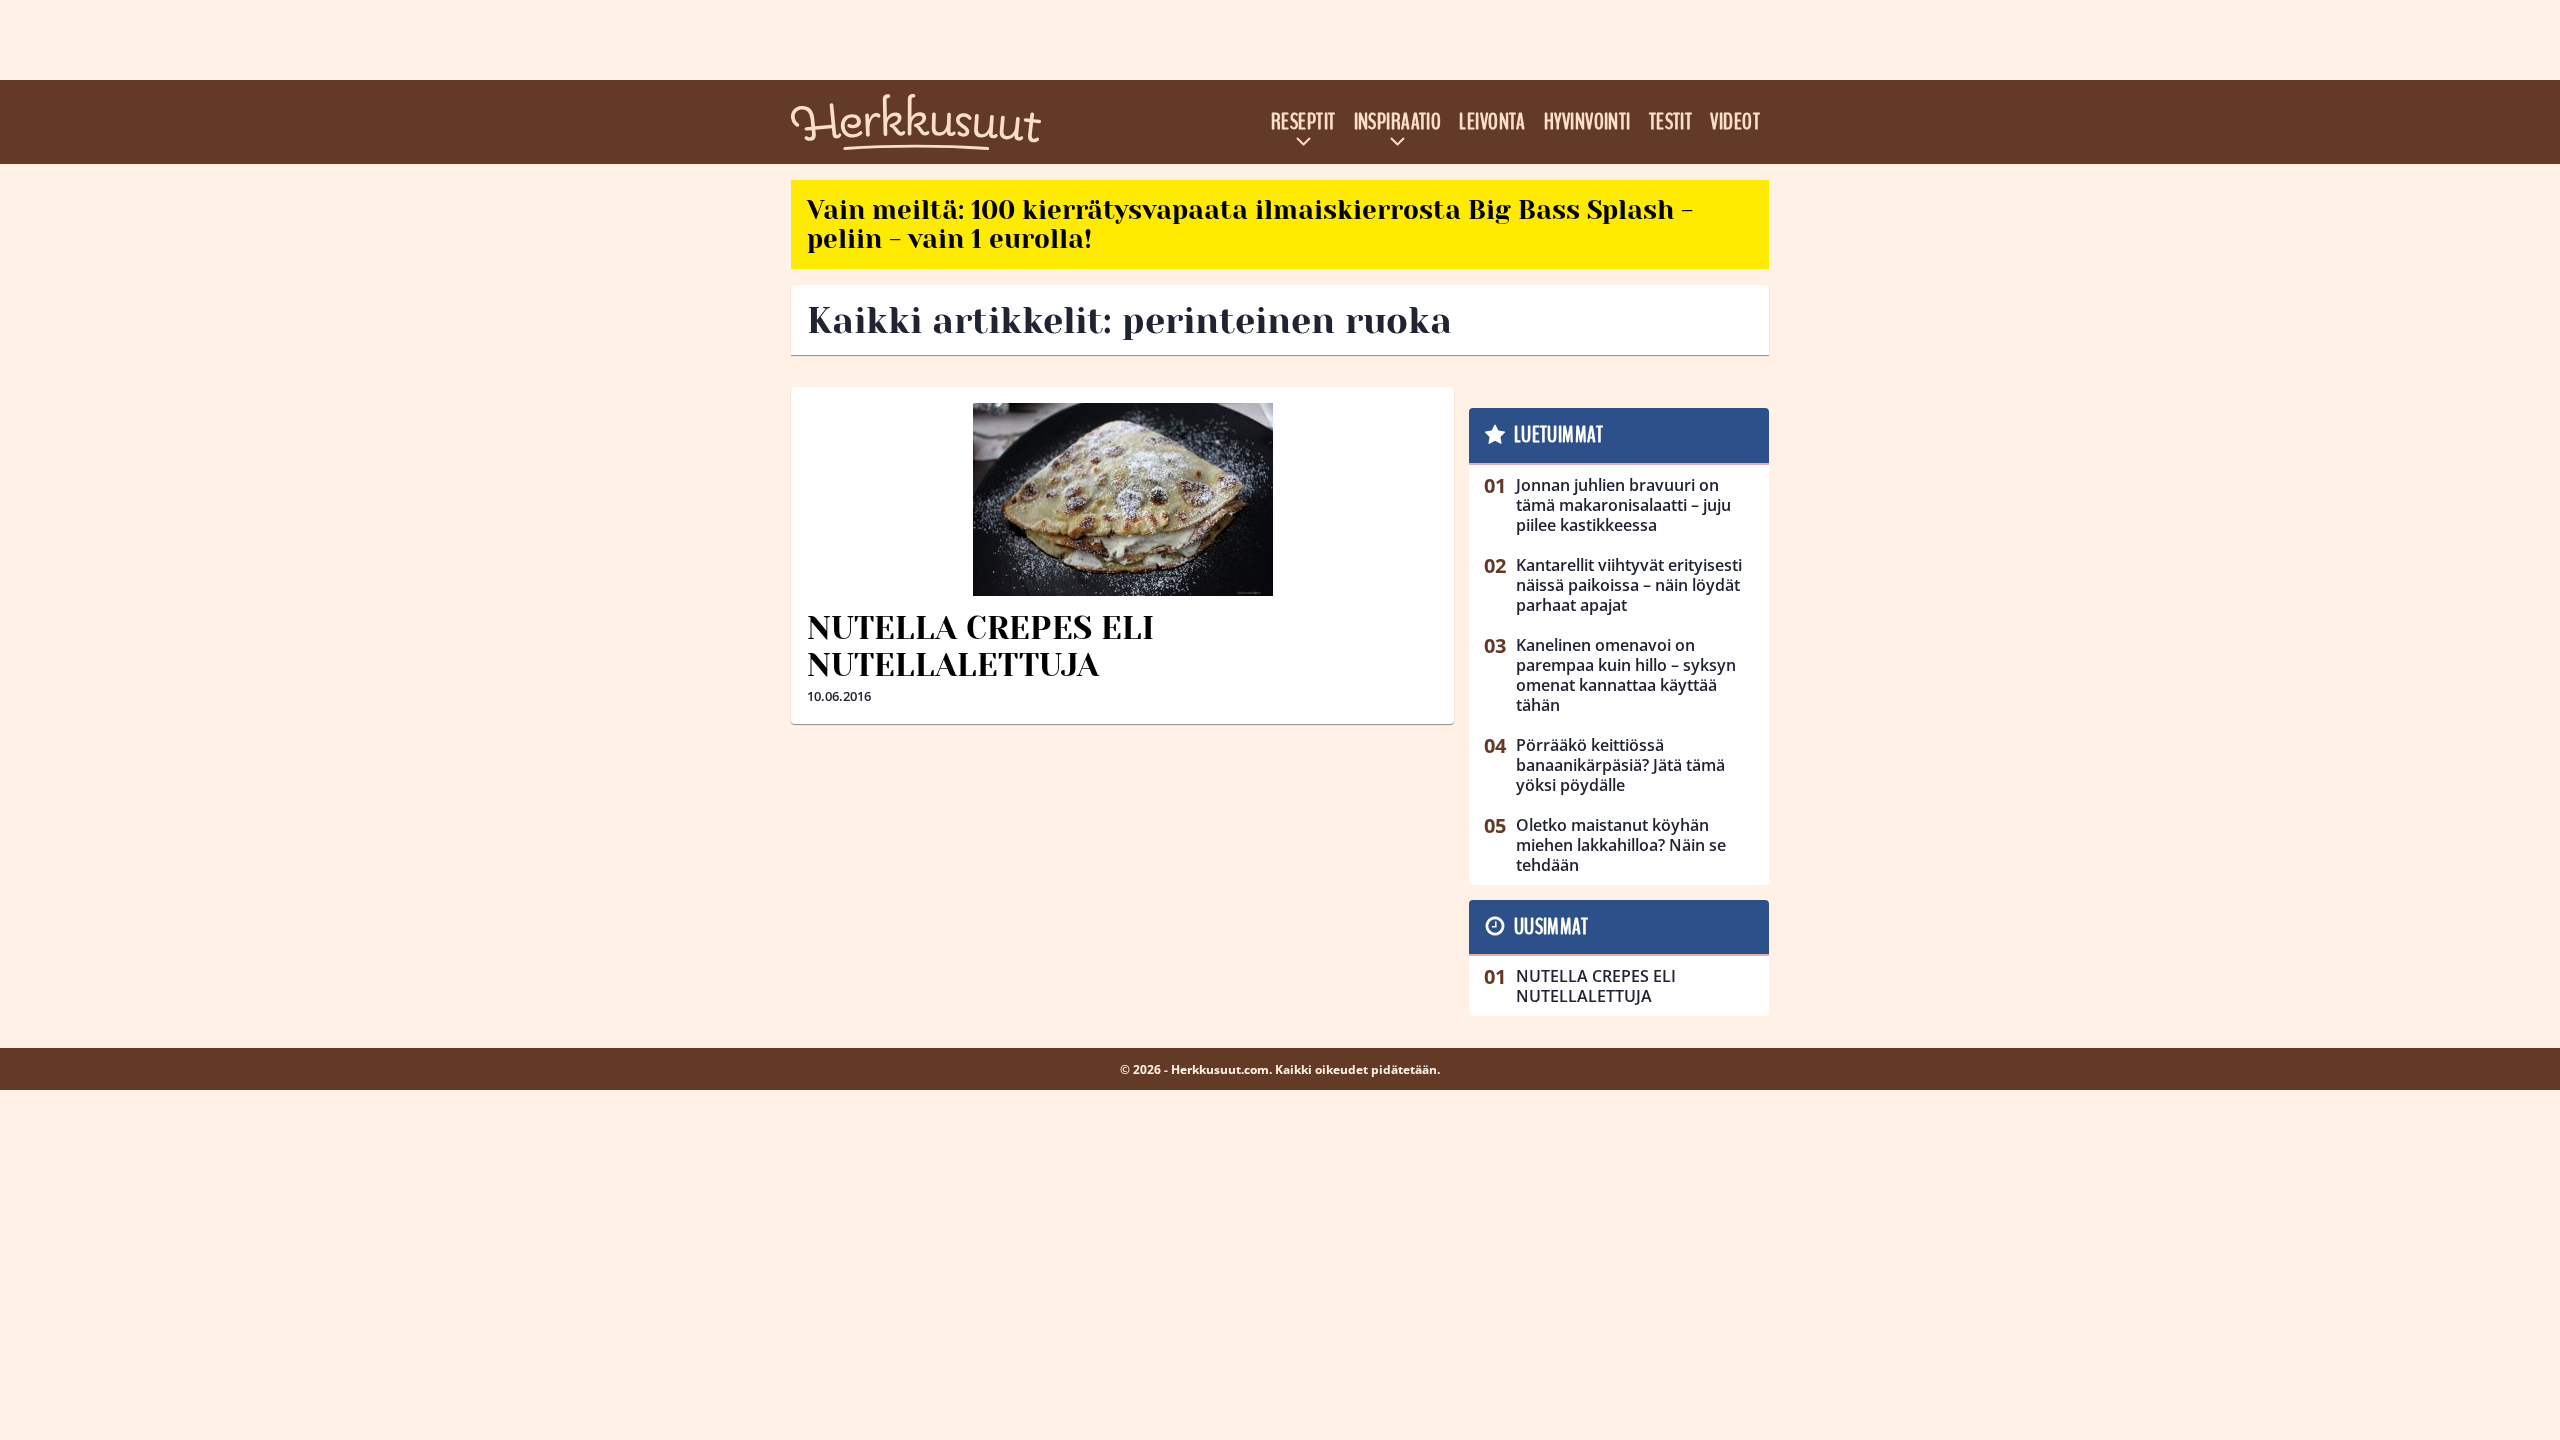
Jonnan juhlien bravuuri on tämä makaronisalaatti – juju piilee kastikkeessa (1623, 505)
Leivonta (1492, 122)
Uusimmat (1551, 927)
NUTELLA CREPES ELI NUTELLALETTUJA (980, 647)
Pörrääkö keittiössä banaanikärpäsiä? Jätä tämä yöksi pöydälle (1620, 765)
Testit (1671, 122)
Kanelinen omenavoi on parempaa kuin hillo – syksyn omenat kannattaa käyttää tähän (1626, 675)
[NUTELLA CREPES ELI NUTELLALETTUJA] (1122, 499)
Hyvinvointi (1587, 122)
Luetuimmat (1558, 435)
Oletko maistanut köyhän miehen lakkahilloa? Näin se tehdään (1621, 845)
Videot (1735, 122)
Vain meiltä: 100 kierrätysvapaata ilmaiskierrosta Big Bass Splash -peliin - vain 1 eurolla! (1250, 224)
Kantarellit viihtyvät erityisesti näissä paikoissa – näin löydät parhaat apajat (1629, 585)
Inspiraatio (1398, 122)
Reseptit (1303, 122)
